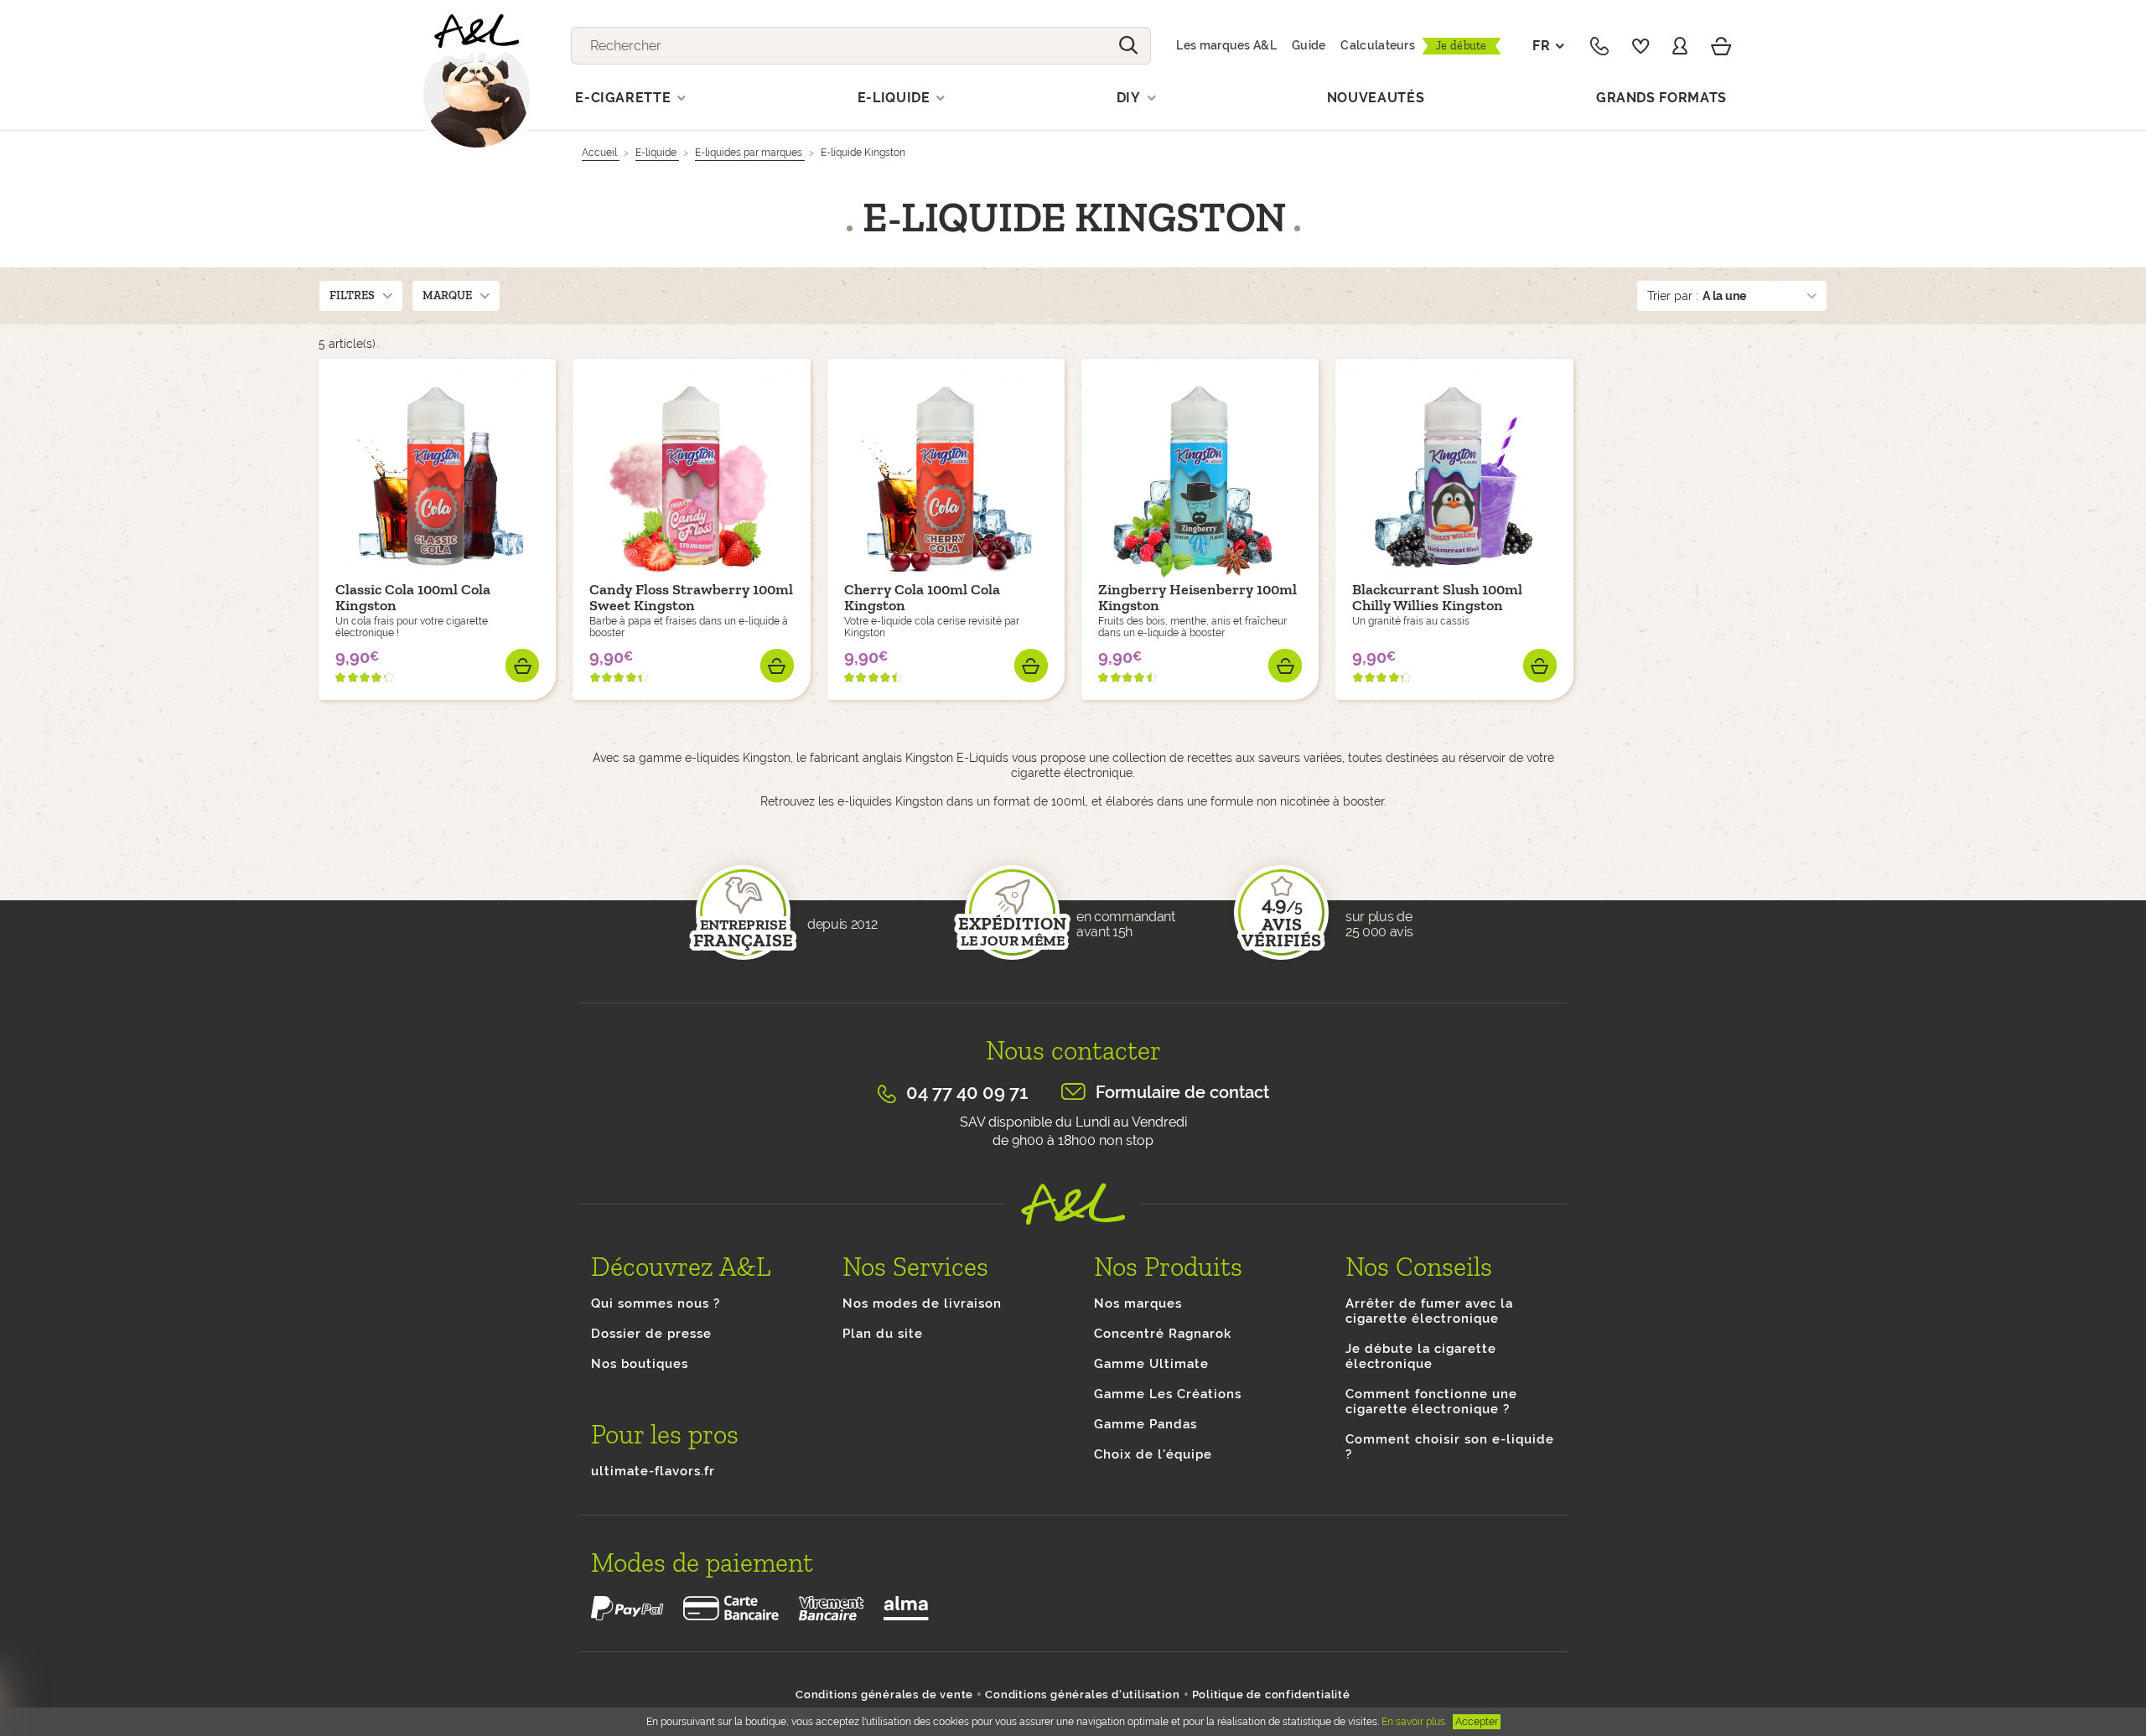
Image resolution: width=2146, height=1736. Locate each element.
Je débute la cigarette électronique (1421, 1356)
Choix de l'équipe (1153, 1454)
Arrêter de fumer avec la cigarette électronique (1429, 1311)
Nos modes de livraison (922, 1303)
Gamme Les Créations (1168, 1394)
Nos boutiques (640, 1364)
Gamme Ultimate (1151, 1364)
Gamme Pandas (1146, 1424)
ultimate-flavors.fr (653, 1471)
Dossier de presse (651, 1334)
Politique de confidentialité (1271, 1695)
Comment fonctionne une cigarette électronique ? (1431, 1402)
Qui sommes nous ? (656, 1303)
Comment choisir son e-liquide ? (1450, 1447)
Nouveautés (1376, 98)
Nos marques (1138, 1303)
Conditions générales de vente (884, 1695)
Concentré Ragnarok (1163, 1334)
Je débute (1462, 46)
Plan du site (883, 1334)
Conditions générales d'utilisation (1082, 1695)
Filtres (352, 295)
